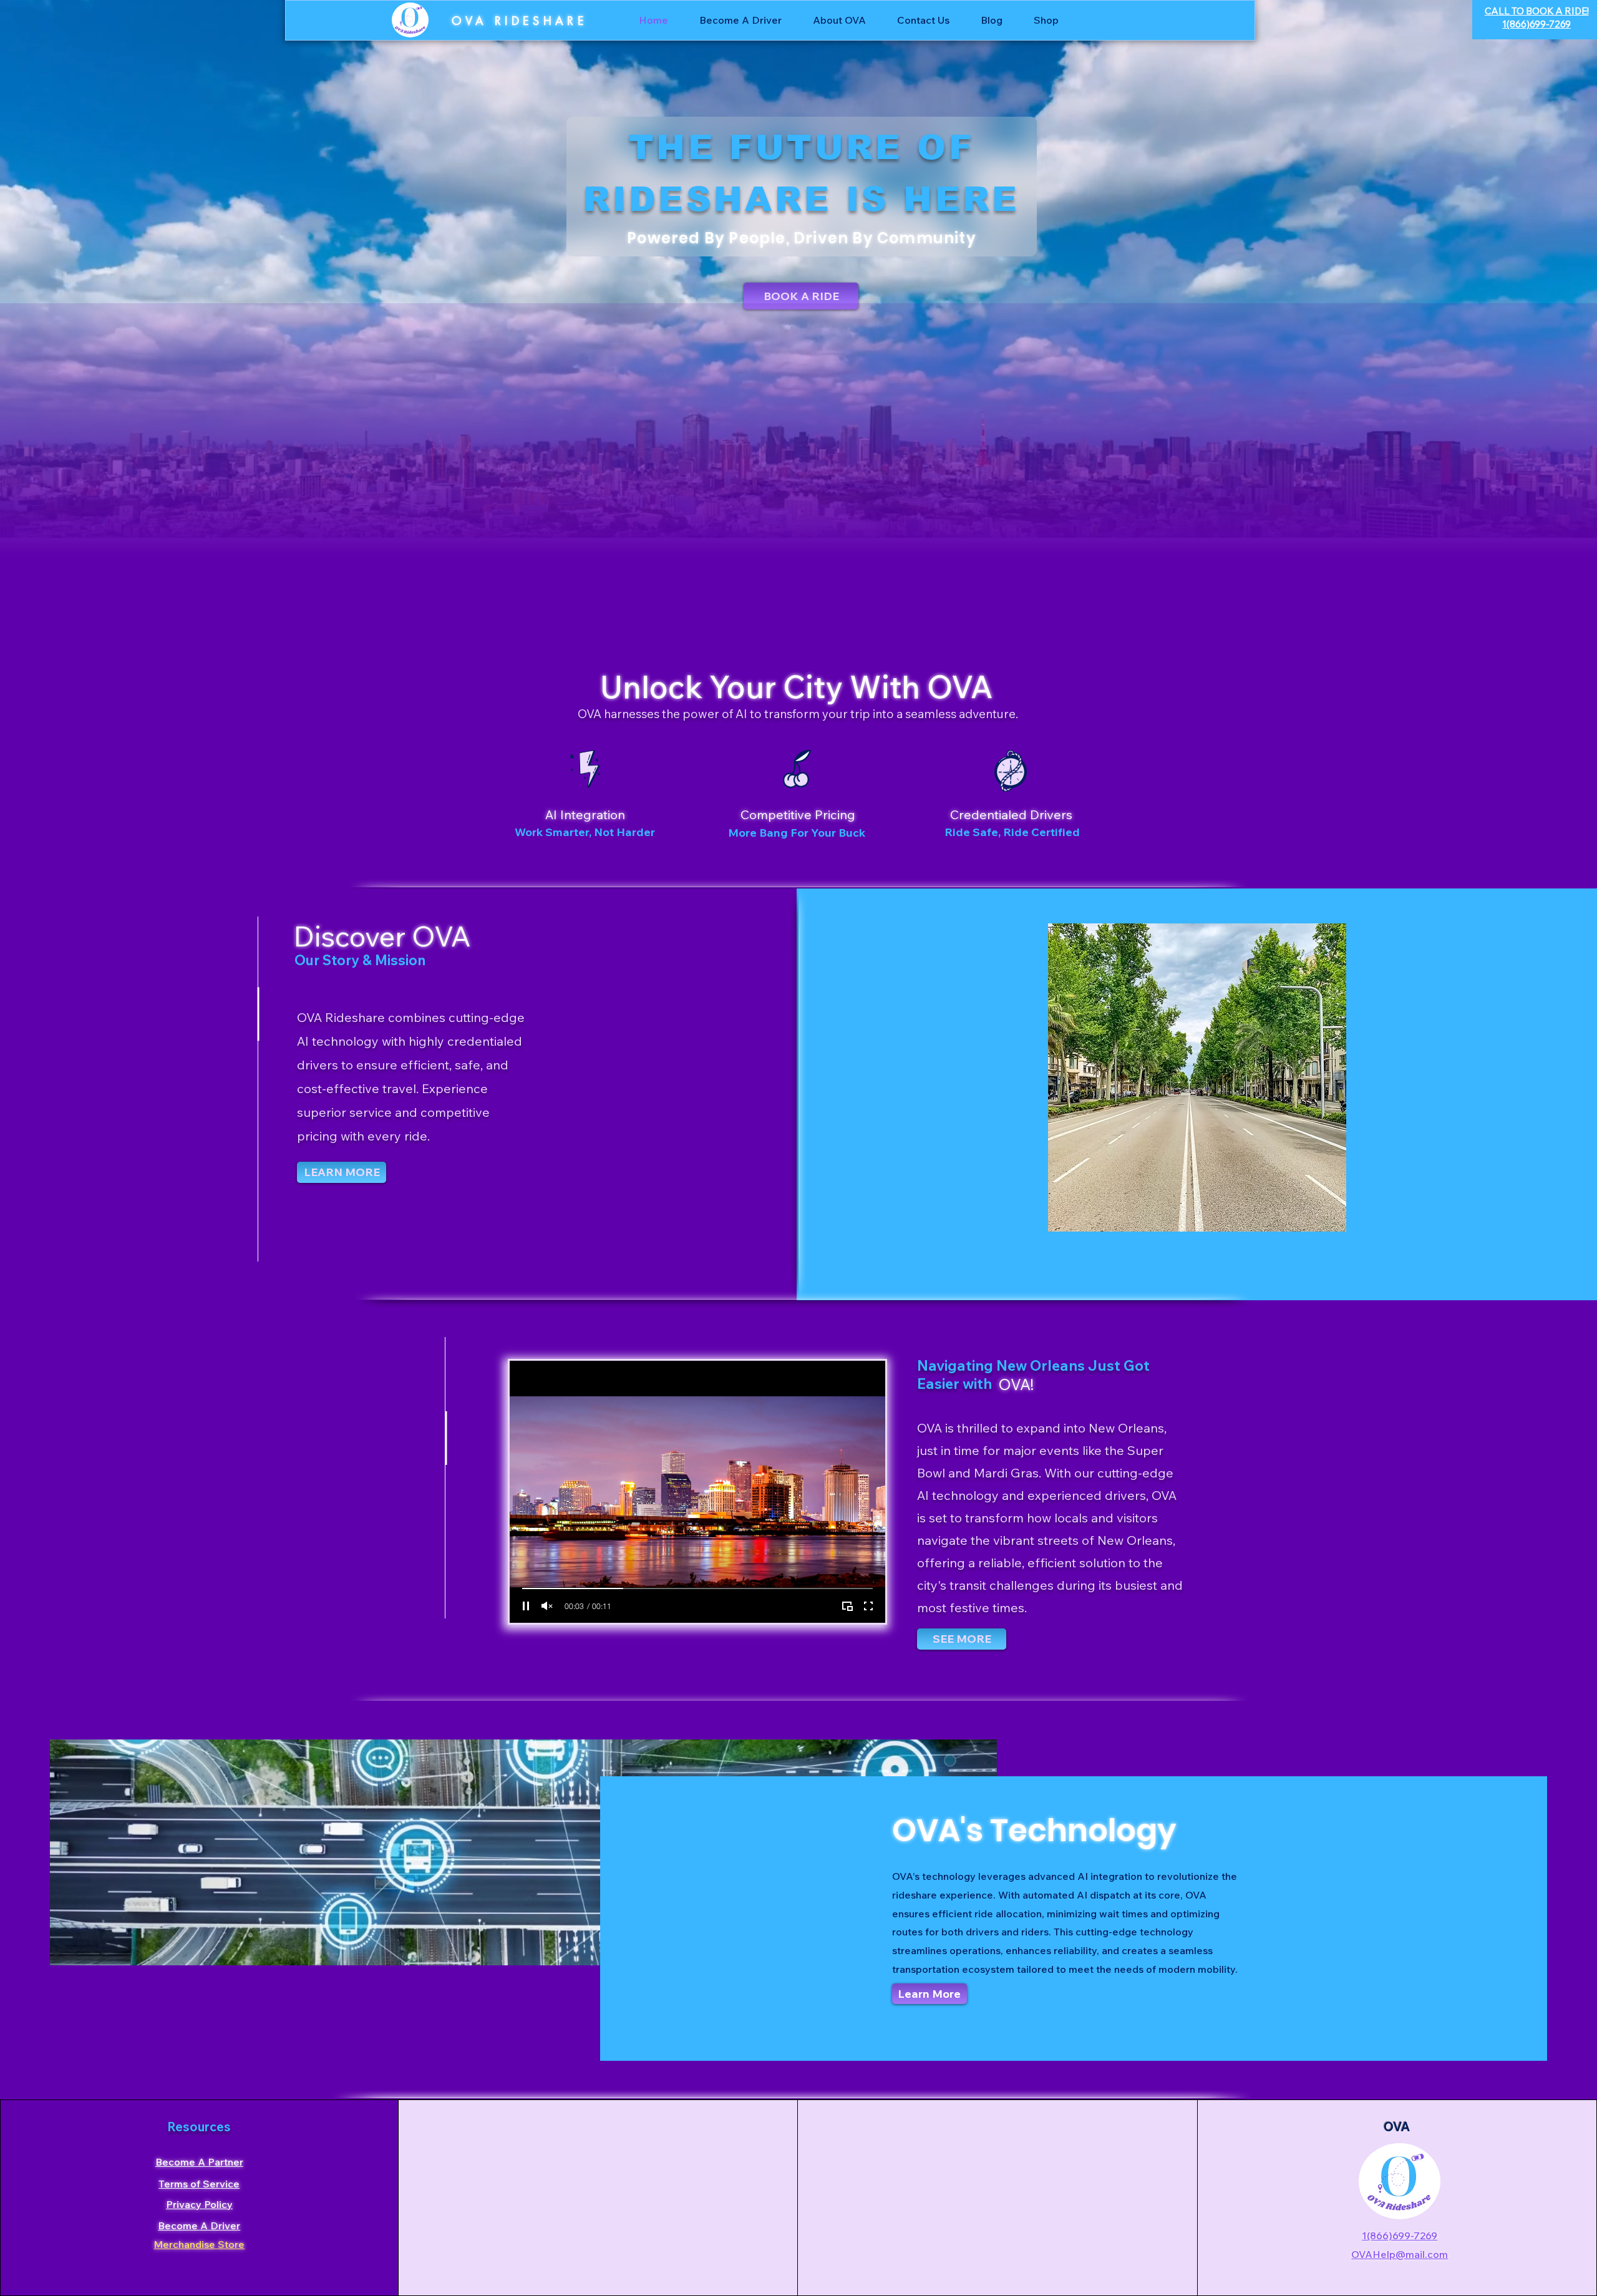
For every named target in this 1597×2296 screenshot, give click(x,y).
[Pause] (526, 1606)
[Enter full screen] (868, 1606)
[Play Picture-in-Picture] (847, 1606)
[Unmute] (547, 1606)
